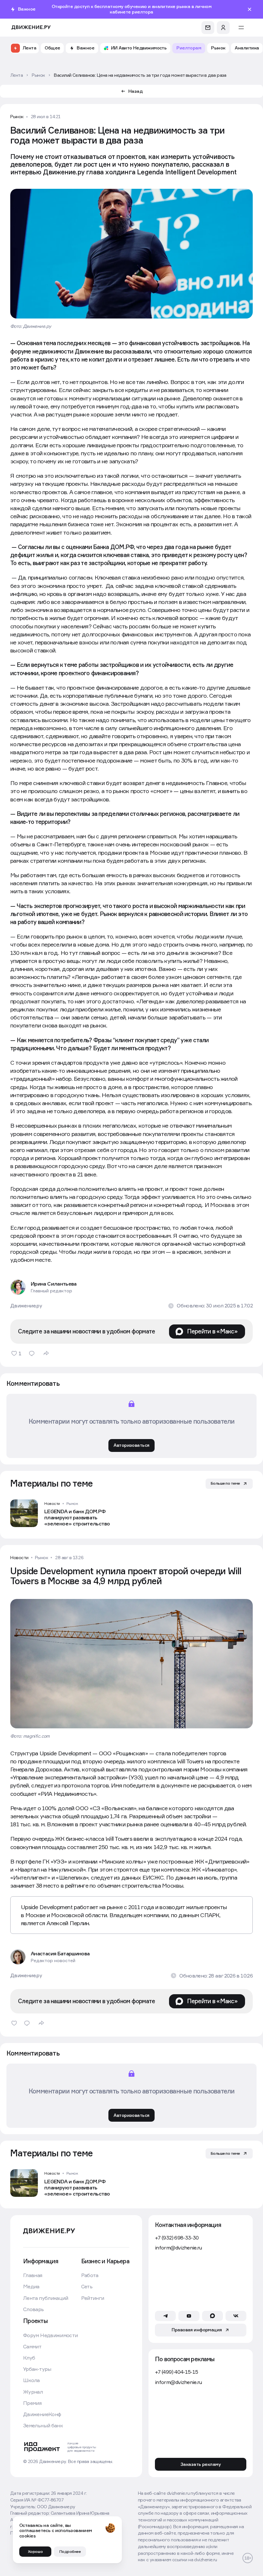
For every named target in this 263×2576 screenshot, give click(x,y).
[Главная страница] (31, 27)
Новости (52, 1504)
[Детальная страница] (68, 1513)
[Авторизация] (223, 28)
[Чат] (208, 28)
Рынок (17, 117)
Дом (40, 2227)
